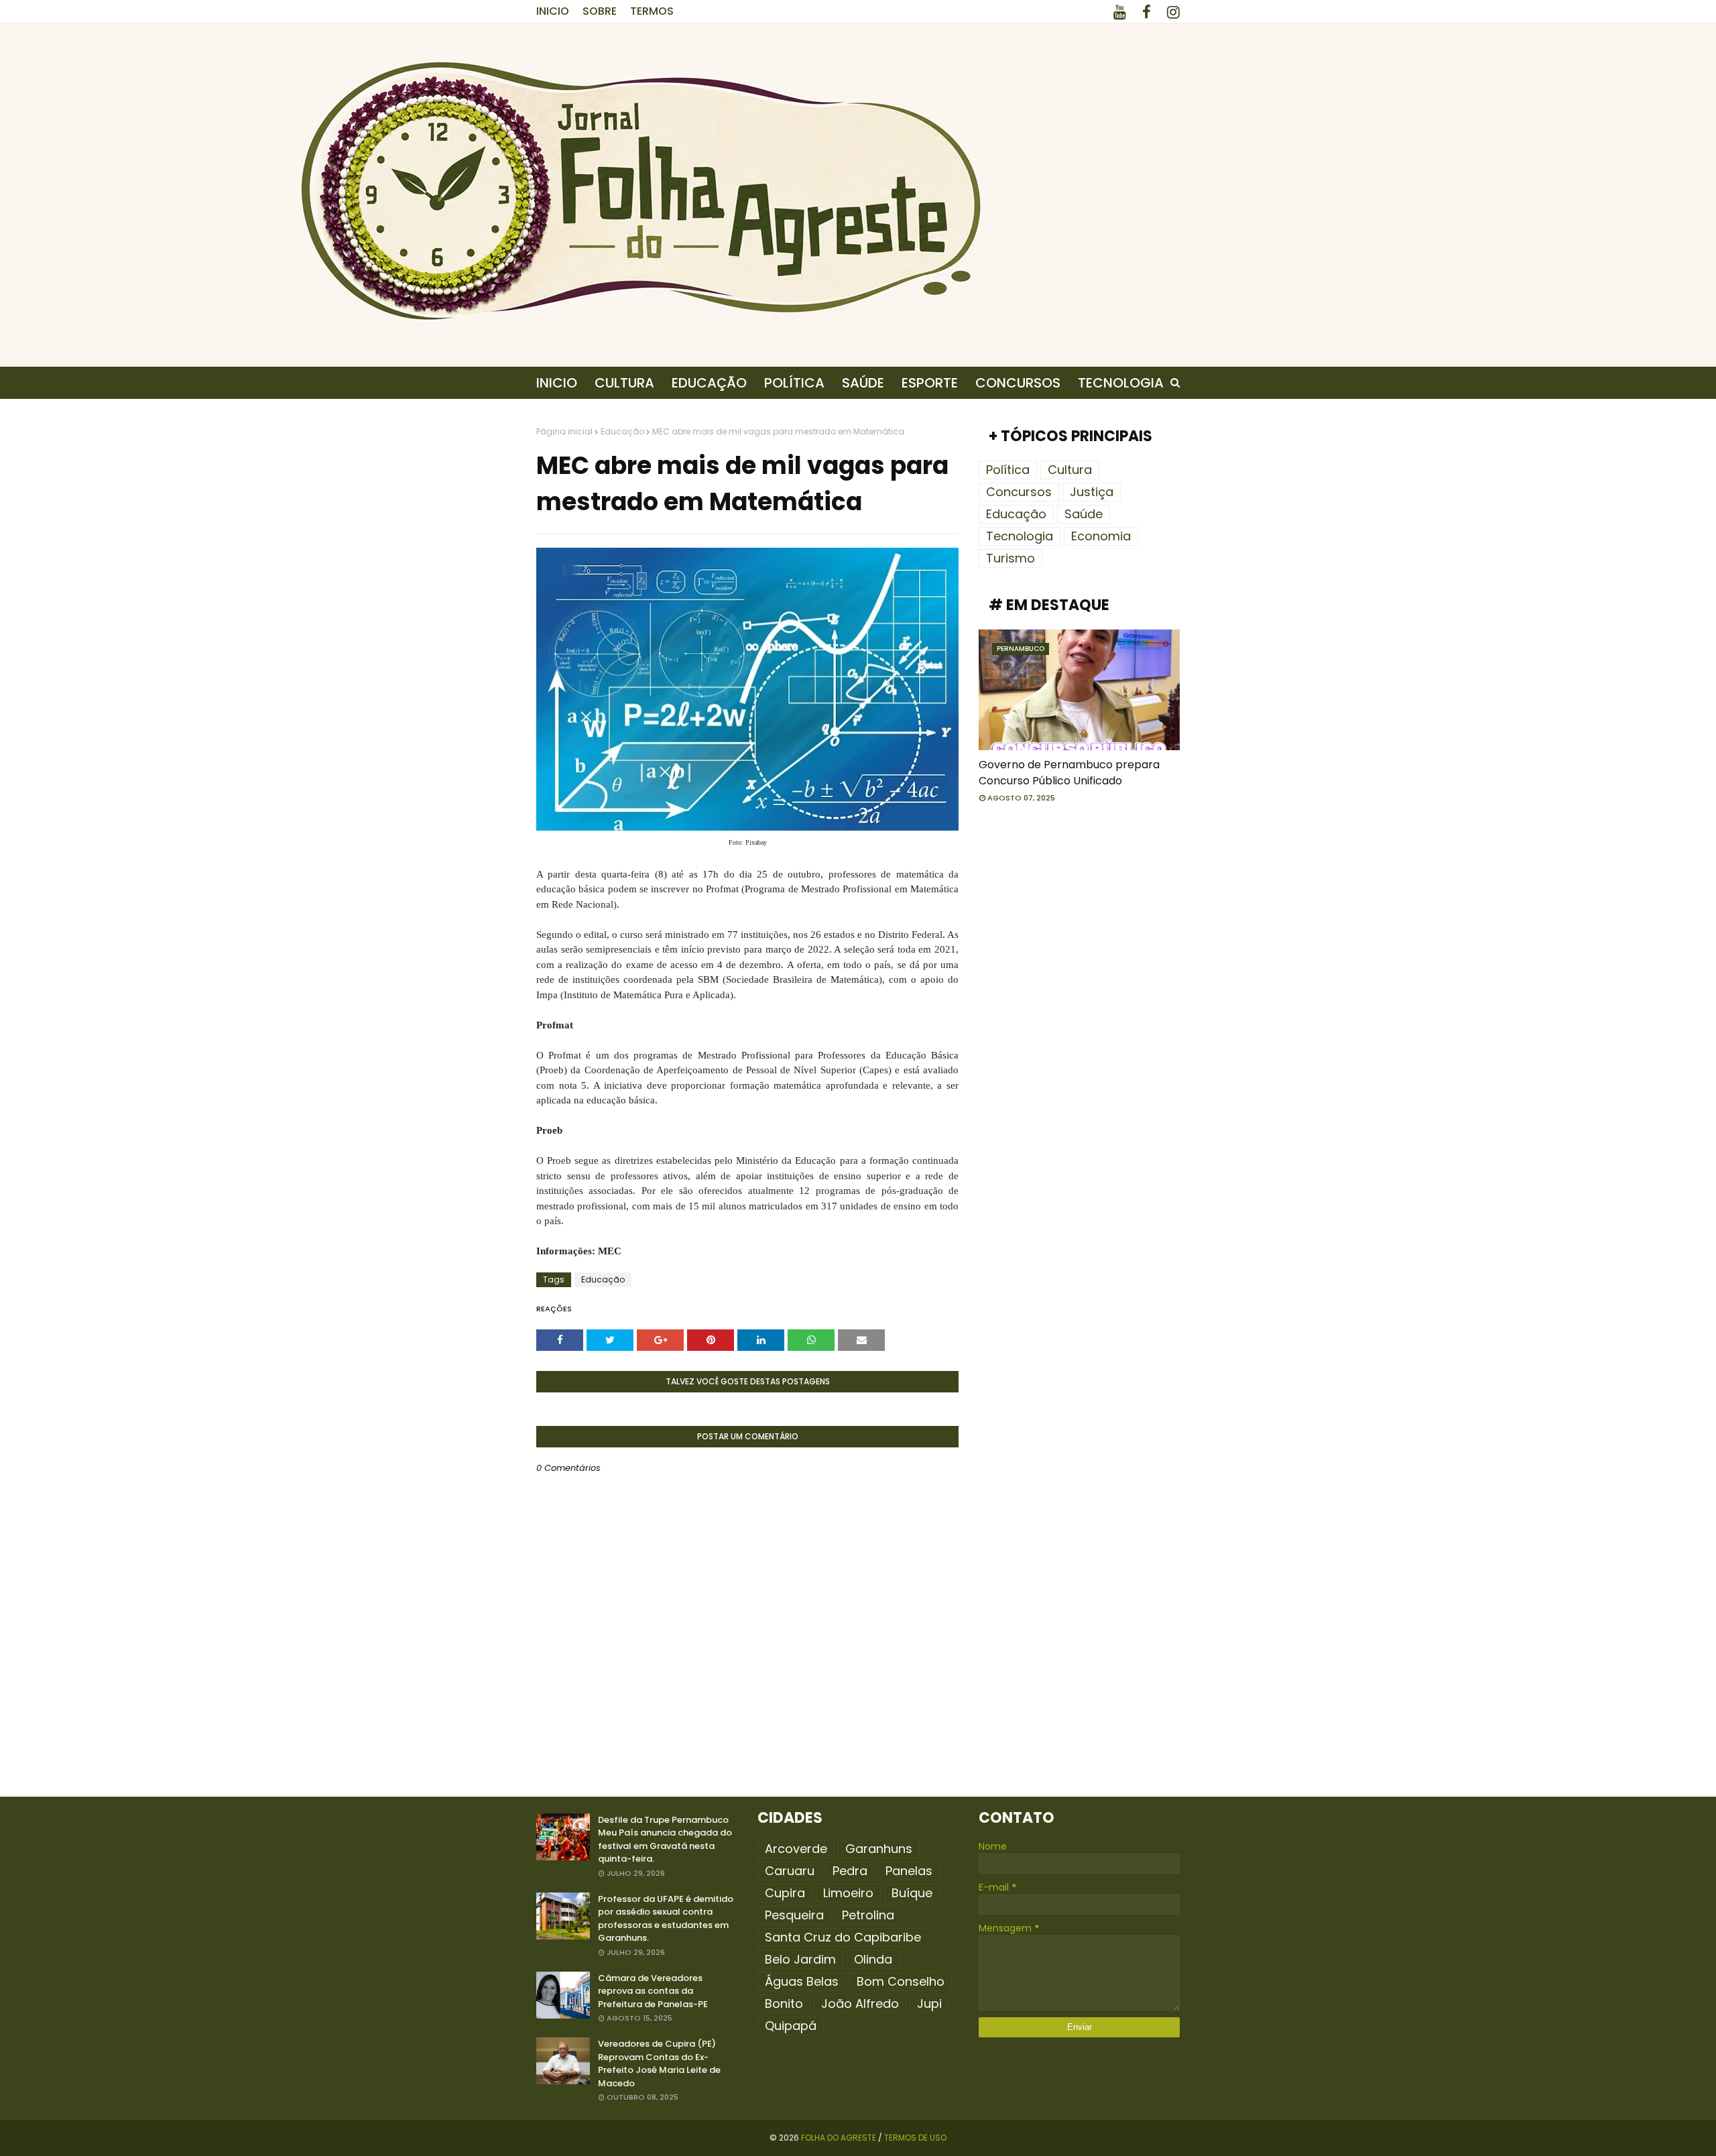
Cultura (1070, 470)
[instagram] (1171, 12)
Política (1008, 470)
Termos (652, 11)
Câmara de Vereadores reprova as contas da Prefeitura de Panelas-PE (653, 1991)
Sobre (600, 11)
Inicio (553, 11)
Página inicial (564, 431)
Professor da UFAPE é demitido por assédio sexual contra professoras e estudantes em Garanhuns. (666, 1919)
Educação (622, 431)
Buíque (912, 1893)
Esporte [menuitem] (930, 383)
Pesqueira (794, 1915)
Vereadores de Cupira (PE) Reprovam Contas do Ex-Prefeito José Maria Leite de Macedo (659, 2063)
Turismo (1010, 558)
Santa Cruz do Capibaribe (843, 1937)
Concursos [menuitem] (1018, 383)
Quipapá (791, 2026)
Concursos (1019, 492)
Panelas (909, 1871)
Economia (1101, 536)
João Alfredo (860, 2003)
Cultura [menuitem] (624, 383)
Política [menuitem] (794, 383)
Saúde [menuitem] (863, 383)
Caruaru (790, 1871)
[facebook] (1147, 12)
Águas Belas (802, 1981)
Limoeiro (848, 1893)
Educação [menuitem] (709, 383)
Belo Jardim (800, 1959)
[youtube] (1120, 12)
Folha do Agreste (839, 2138)
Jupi (929, 2003)
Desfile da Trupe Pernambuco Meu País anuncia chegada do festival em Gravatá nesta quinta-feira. (665, 1840)
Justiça (1092, 492)
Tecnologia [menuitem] (1121, 383)
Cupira (785, 1893)
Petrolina (868, 1915)
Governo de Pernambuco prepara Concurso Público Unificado (1069, 773)
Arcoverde (796, 1849)
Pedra (850, 1871)
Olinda (873, 1959)
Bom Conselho (901, 1981)
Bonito (784, 2003)
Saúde (1084, 514)
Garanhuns (879, 1849)
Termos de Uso (915, 2138)
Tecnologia (1020, 536)
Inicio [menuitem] (557, 383)
